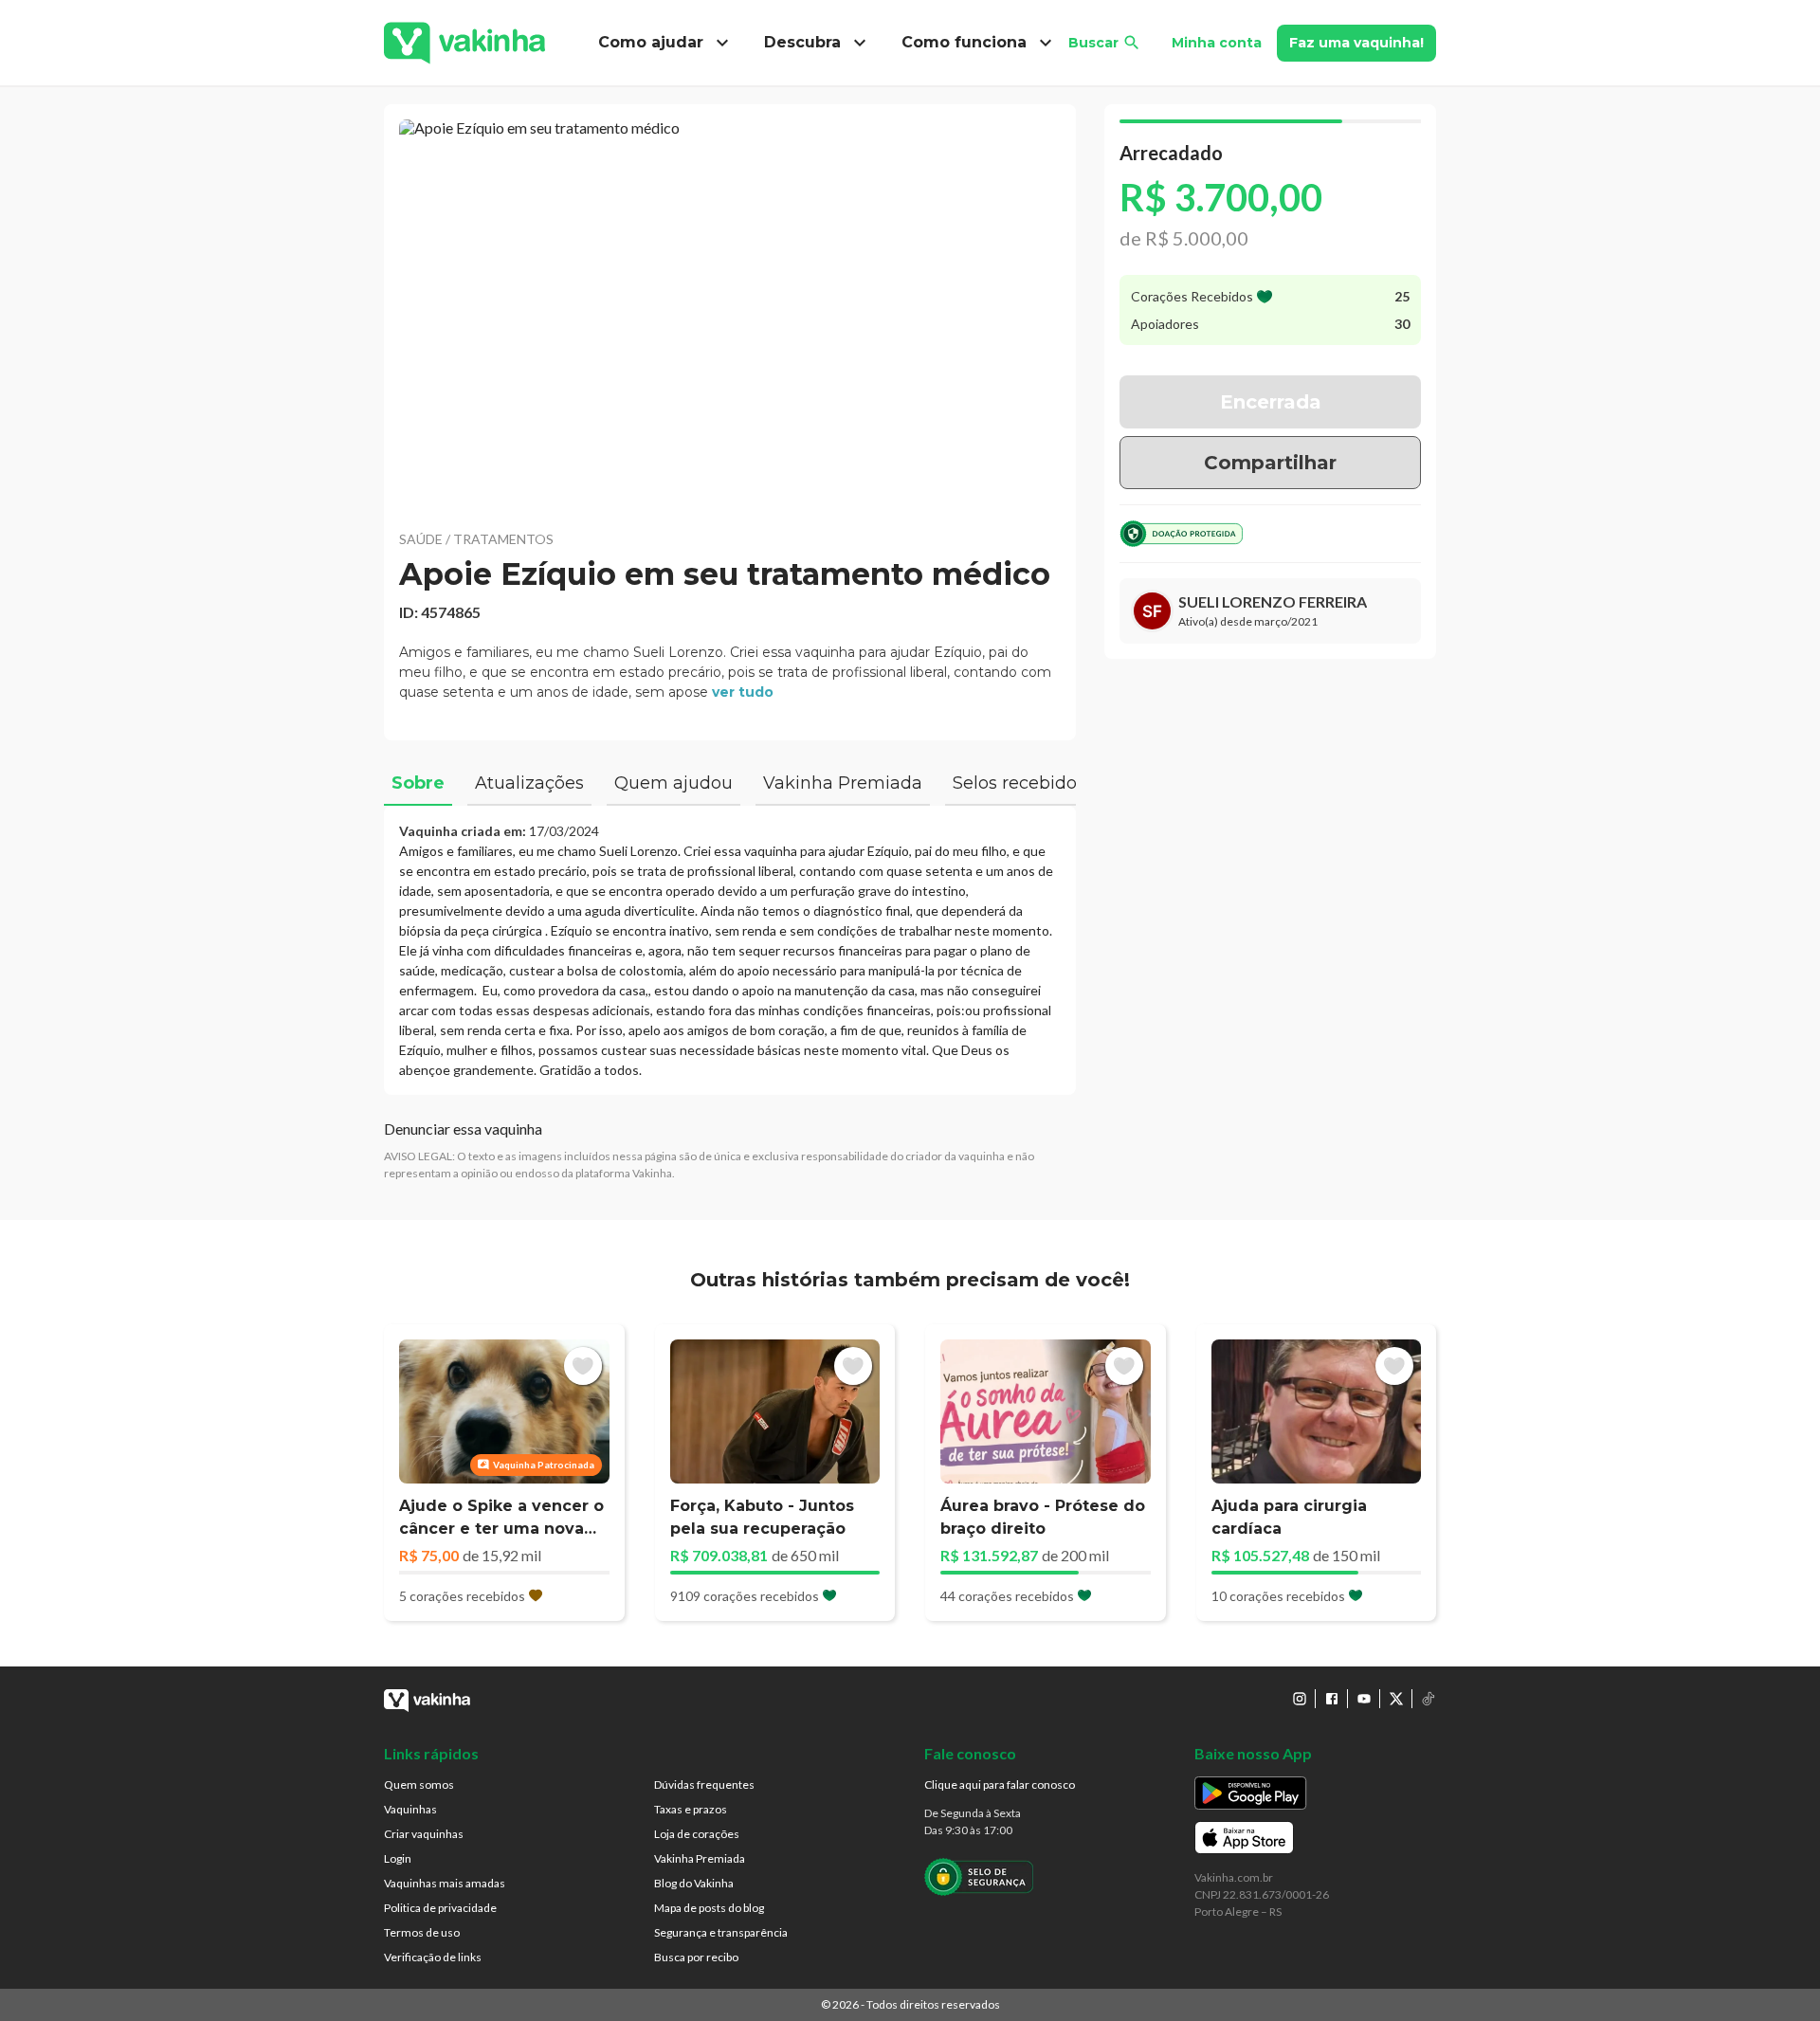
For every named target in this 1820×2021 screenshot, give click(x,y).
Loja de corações (697, 1834)
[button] (730, 313)
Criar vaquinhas (424, 1834)
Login (398, 1858)
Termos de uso (422, 1932)
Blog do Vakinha (694, 1883)
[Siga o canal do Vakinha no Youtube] (1364, 1699)
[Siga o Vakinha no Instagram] (1300, 1699)
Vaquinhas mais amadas (445, 1883)
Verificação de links (433, 1957)
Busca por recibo (696, 1957)
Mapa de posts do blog (709, 1908)
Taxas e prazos (691, 1809)
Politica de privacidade (440, 1908)
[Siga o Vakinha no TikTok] (1429, 1699)
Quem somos (419, 1784)
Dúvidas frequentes (704, 1784)
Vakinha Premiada (700, 1858)
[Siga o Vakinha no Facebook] (1332, 1699)
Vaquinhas (410, 1809)
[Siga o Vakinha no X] (1396, 1699)
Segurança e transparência (721, 1932)
